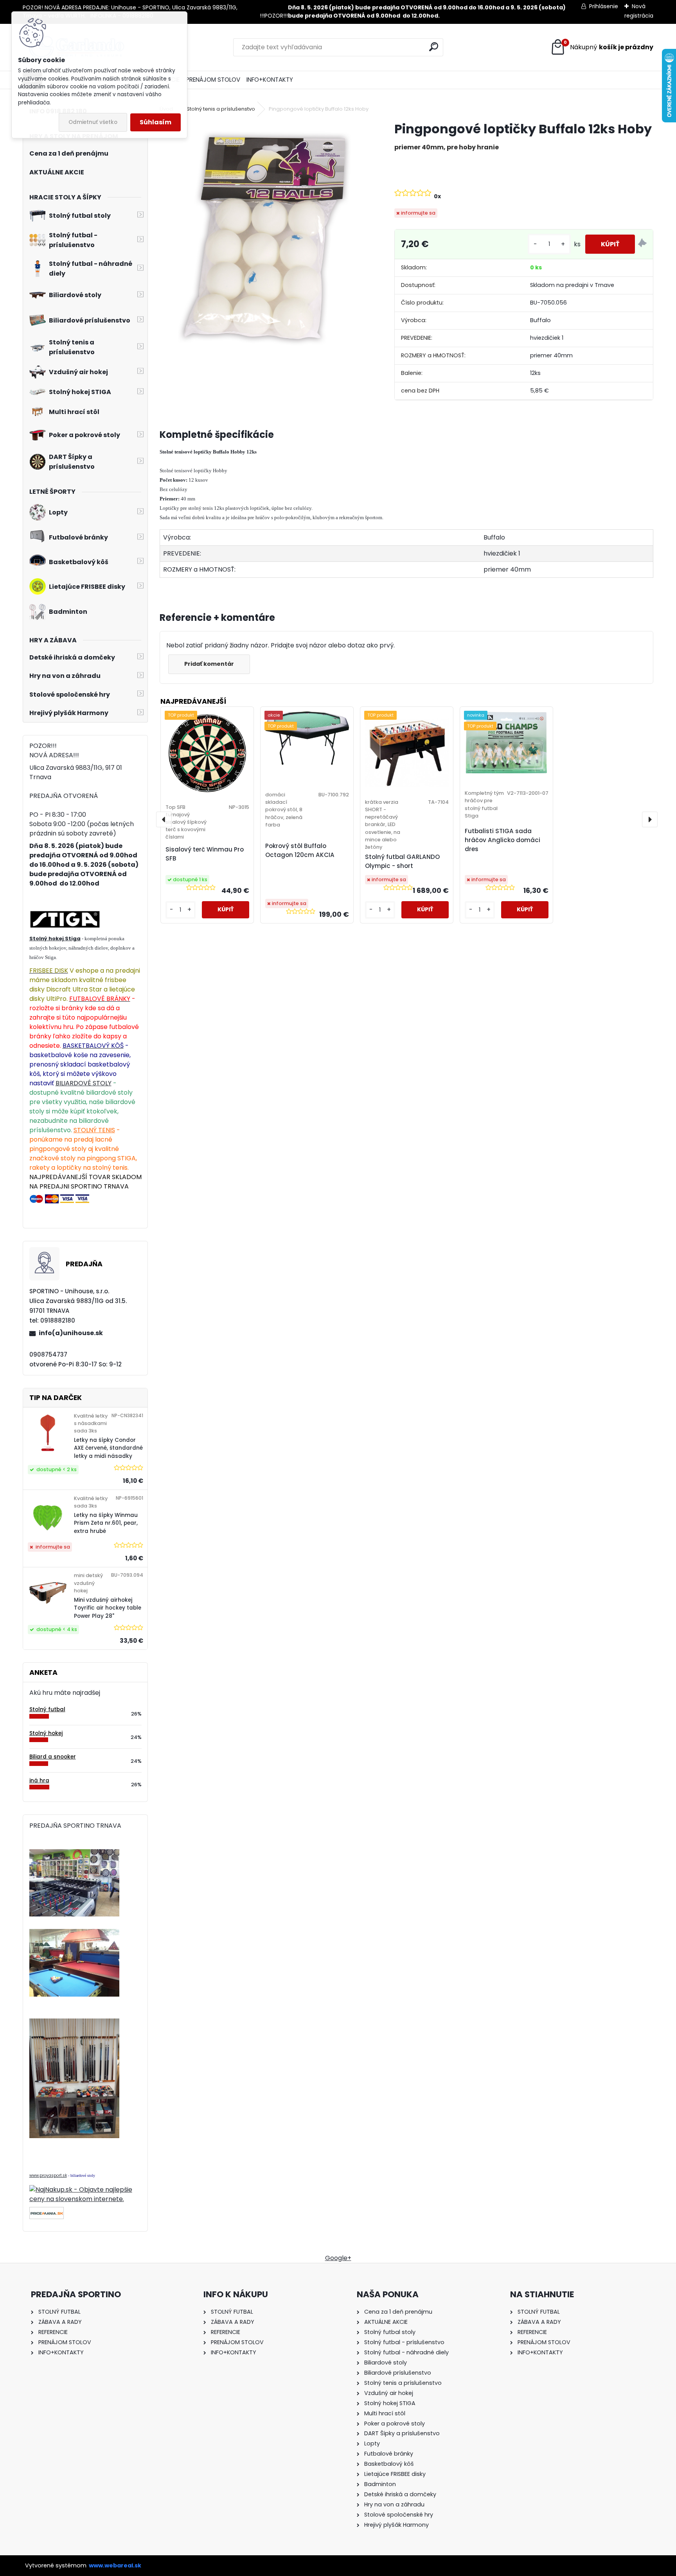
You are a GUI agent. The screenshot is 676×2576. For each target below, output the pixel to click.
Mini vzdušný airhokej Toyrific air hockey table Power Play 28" (108, 1608)
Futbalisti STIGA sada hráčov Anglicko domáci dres (503, 840)
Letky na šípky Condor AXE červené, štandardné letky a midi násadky (108, 1448)
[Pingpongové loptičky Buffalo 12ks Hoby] (264, 238)
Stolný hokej (46, 1733)
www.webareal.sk (115, 2565)
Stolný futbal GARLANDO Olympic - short (402, 861)
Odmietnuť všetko (93, 122)
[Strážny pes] (642, 244)
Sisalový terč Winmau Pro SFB (205, 854)
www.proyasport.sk (48, 2175)
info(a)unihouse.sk (71, 1333)
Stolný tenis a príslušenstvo (221, 109)
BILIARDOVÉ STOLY (84, 1083)
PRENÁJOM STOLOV (213, 80)
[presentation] (164, 819)
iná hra (39, 1781)
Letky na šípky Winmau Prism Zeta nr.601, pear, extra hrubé (106, 1523)
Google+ (338, 2258)
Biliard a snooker (53, 1757)
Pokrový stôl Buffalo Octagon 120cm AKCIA (300, 850)
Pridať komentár (209, 664)
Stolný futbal (47, 1709)
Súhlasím (156, 122)
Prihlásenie (604, 6)
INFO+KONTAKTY (270, 80)
